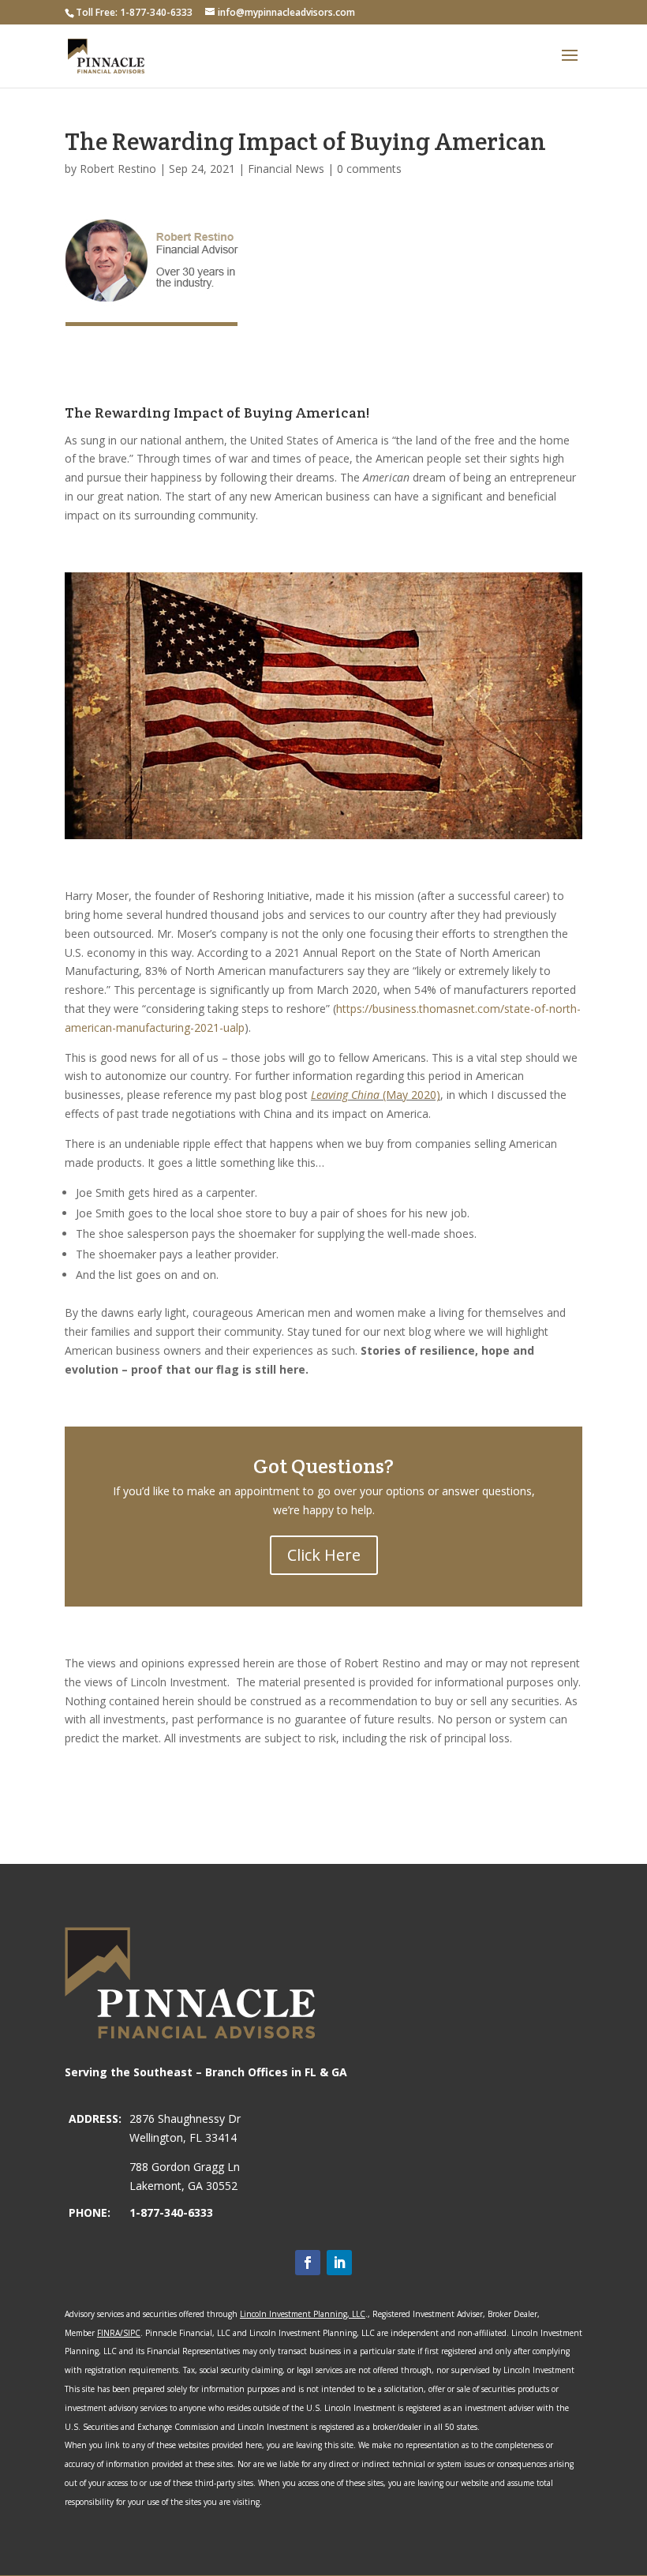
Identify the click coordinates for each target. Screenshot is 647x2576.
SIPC (132, 2333)
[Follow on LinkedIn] (339, 2263)
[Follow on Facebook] (308, 2263)
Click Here (324, 1555)
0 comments (369, 169)
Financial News (286, 169)
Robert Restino (118, 169)
